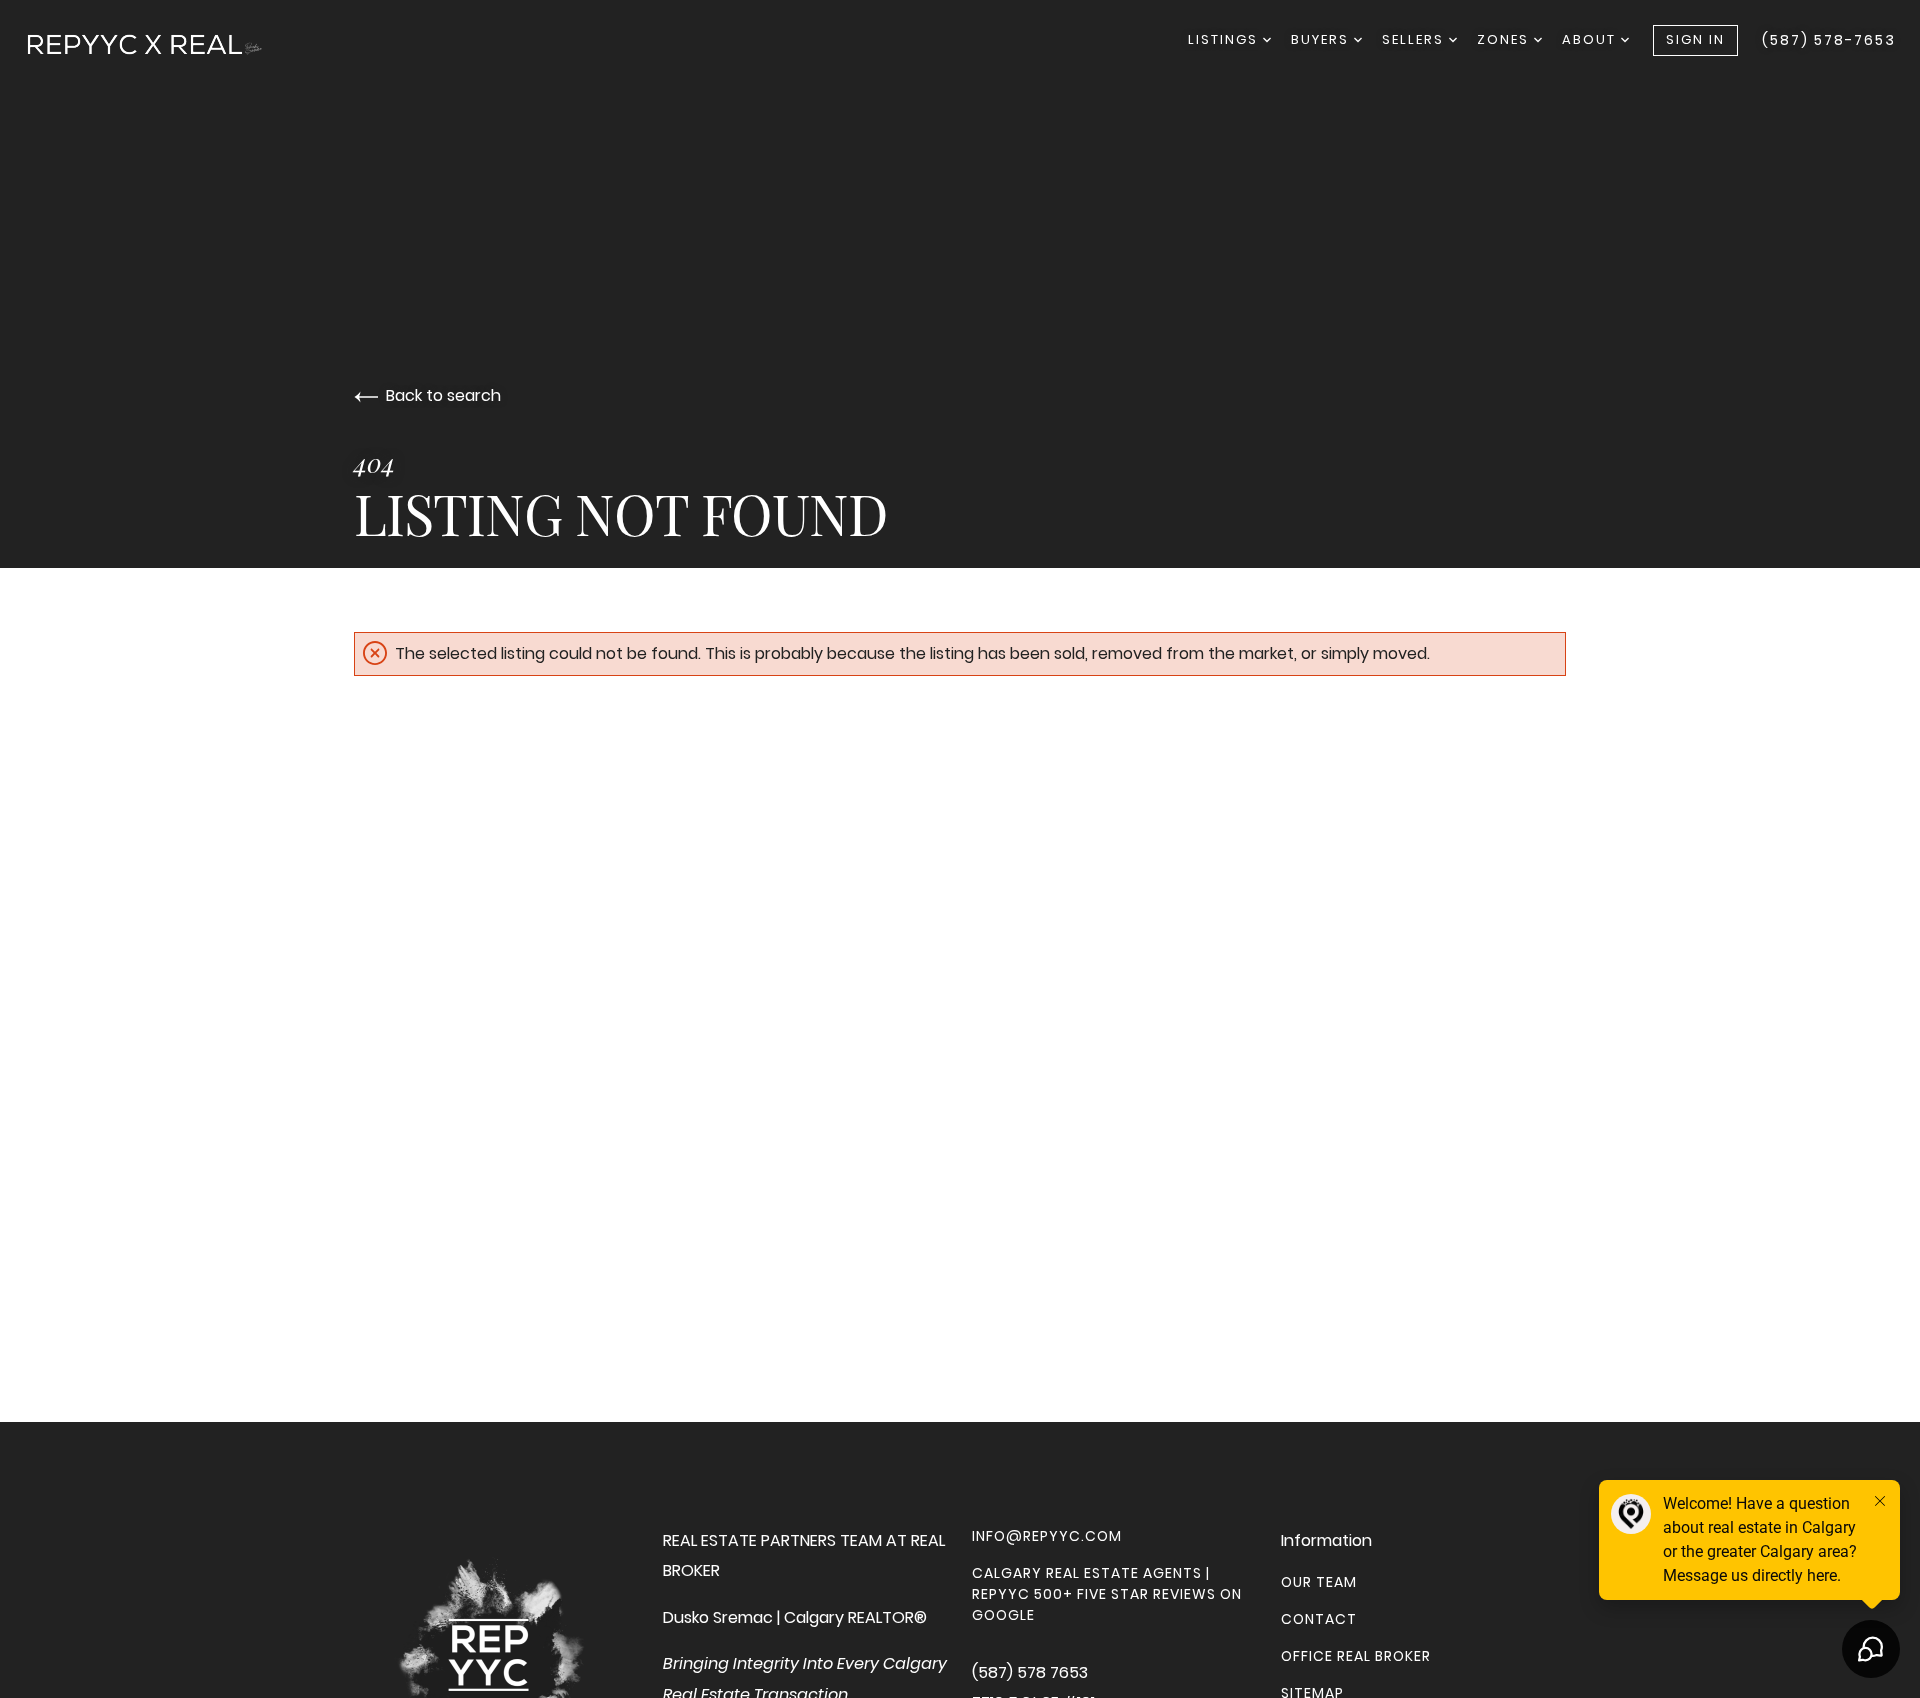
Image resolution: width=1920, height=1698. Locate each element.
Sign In (1695, 39)
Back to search (443, 395)
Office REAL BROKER (1356, 1656)
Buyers (1322, 39)
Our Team (1319, 1582)
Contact (1319, 1619)
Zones (1505, 39)
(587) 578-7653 (1829, 40)
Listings (1225, 39)
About (1591, 39)
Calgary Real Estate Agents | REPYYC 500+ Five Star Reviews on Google (1107, 1594)
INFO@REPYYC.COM (1047, 1536)
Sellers (1415, 39)
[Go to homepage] (164, 44)
